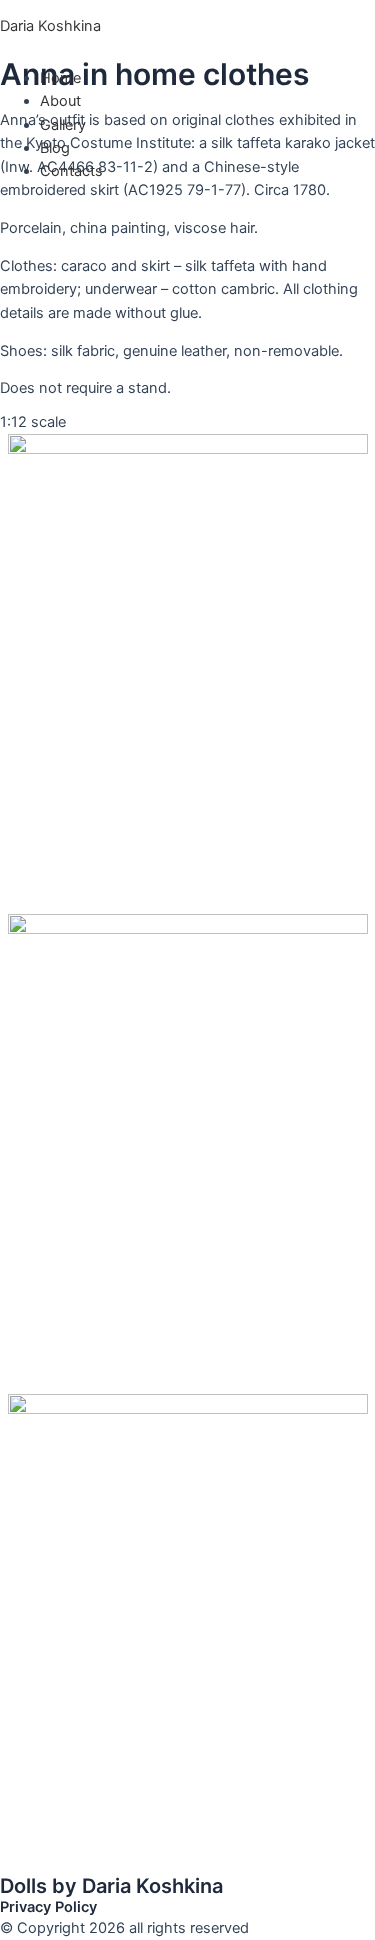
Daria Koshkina (50, 26)
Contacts (71, 171)
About (60, 101)
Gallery (63, 125)
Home (60, 78)
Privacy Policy (48, 1907)
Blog (55, 148)
